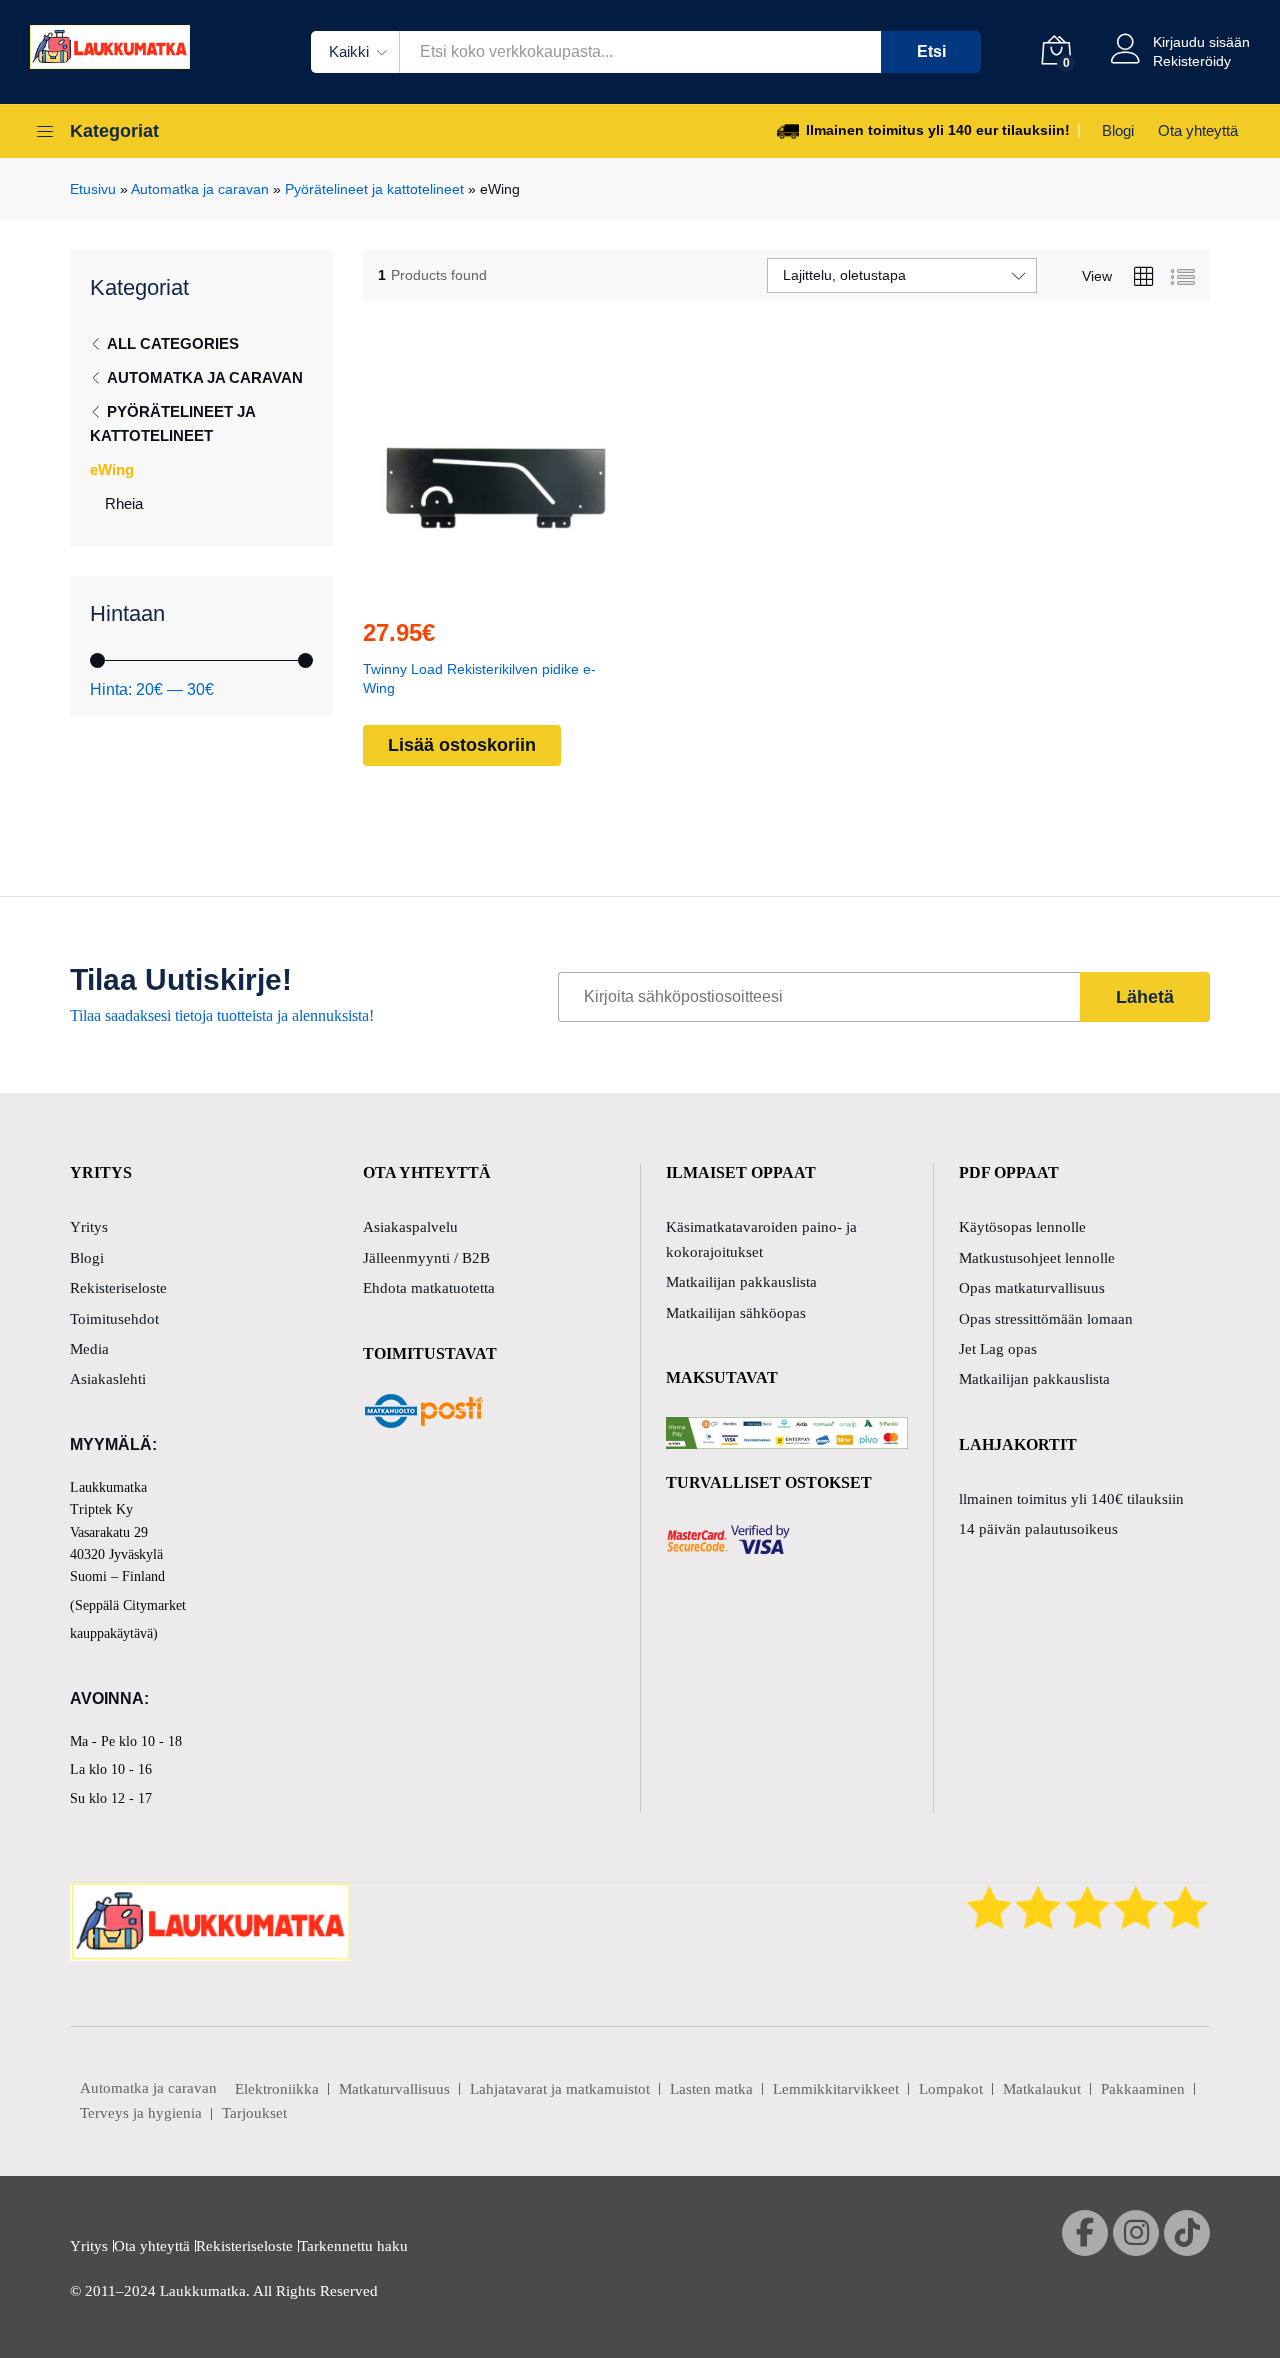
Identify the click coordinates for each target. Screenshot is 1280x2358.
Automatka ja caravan (200, 189)
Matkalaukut (1042, 2089)
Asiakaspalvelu (410, 1227)
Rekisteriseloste (118, 1288)
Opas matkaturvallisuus (1032, 1288)
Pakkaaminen (1143, 2089)
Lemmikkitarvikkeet (836, 2089)
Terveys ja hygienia (141, 2113)
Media (89, 1349)
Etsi (931, 51)
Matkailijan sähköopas (736, 1313)
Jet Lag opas (998, 1349)
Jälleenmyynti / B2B (426, 1258)
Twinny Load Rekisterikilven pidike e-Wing (479, 678)
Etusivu (93, 189)
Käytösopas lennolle (1022, 1227)
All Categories (173, 343)
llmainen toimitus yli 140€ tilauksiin (1071, 1499)
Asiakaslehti (108, 1379)
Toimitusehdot (114, 1319)
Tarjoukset (254, 2113)
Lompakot (951, 2089)
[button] (448, 589)
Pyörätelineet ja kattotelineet (374, 189)
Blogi (1118, 130)
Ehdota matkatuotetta (429, 1288)
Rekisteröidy (1192, 61)
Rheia (124, 503)
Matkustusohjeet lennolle (1037, 1258)
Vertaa (540, 589)
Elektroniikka (277, 2089)
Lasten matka (711, 2089)
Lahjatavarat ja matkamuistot (560, 2089)
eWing (112, 469)
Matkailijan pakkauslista (741, 1282)
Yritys (89, 1227)
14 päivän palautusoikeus (1038, 1529)
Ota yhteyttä (1198, 130)
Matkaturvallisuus (394, 2089)
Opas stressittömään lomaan (1046, 1319)
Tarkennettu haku (353, 2246)
